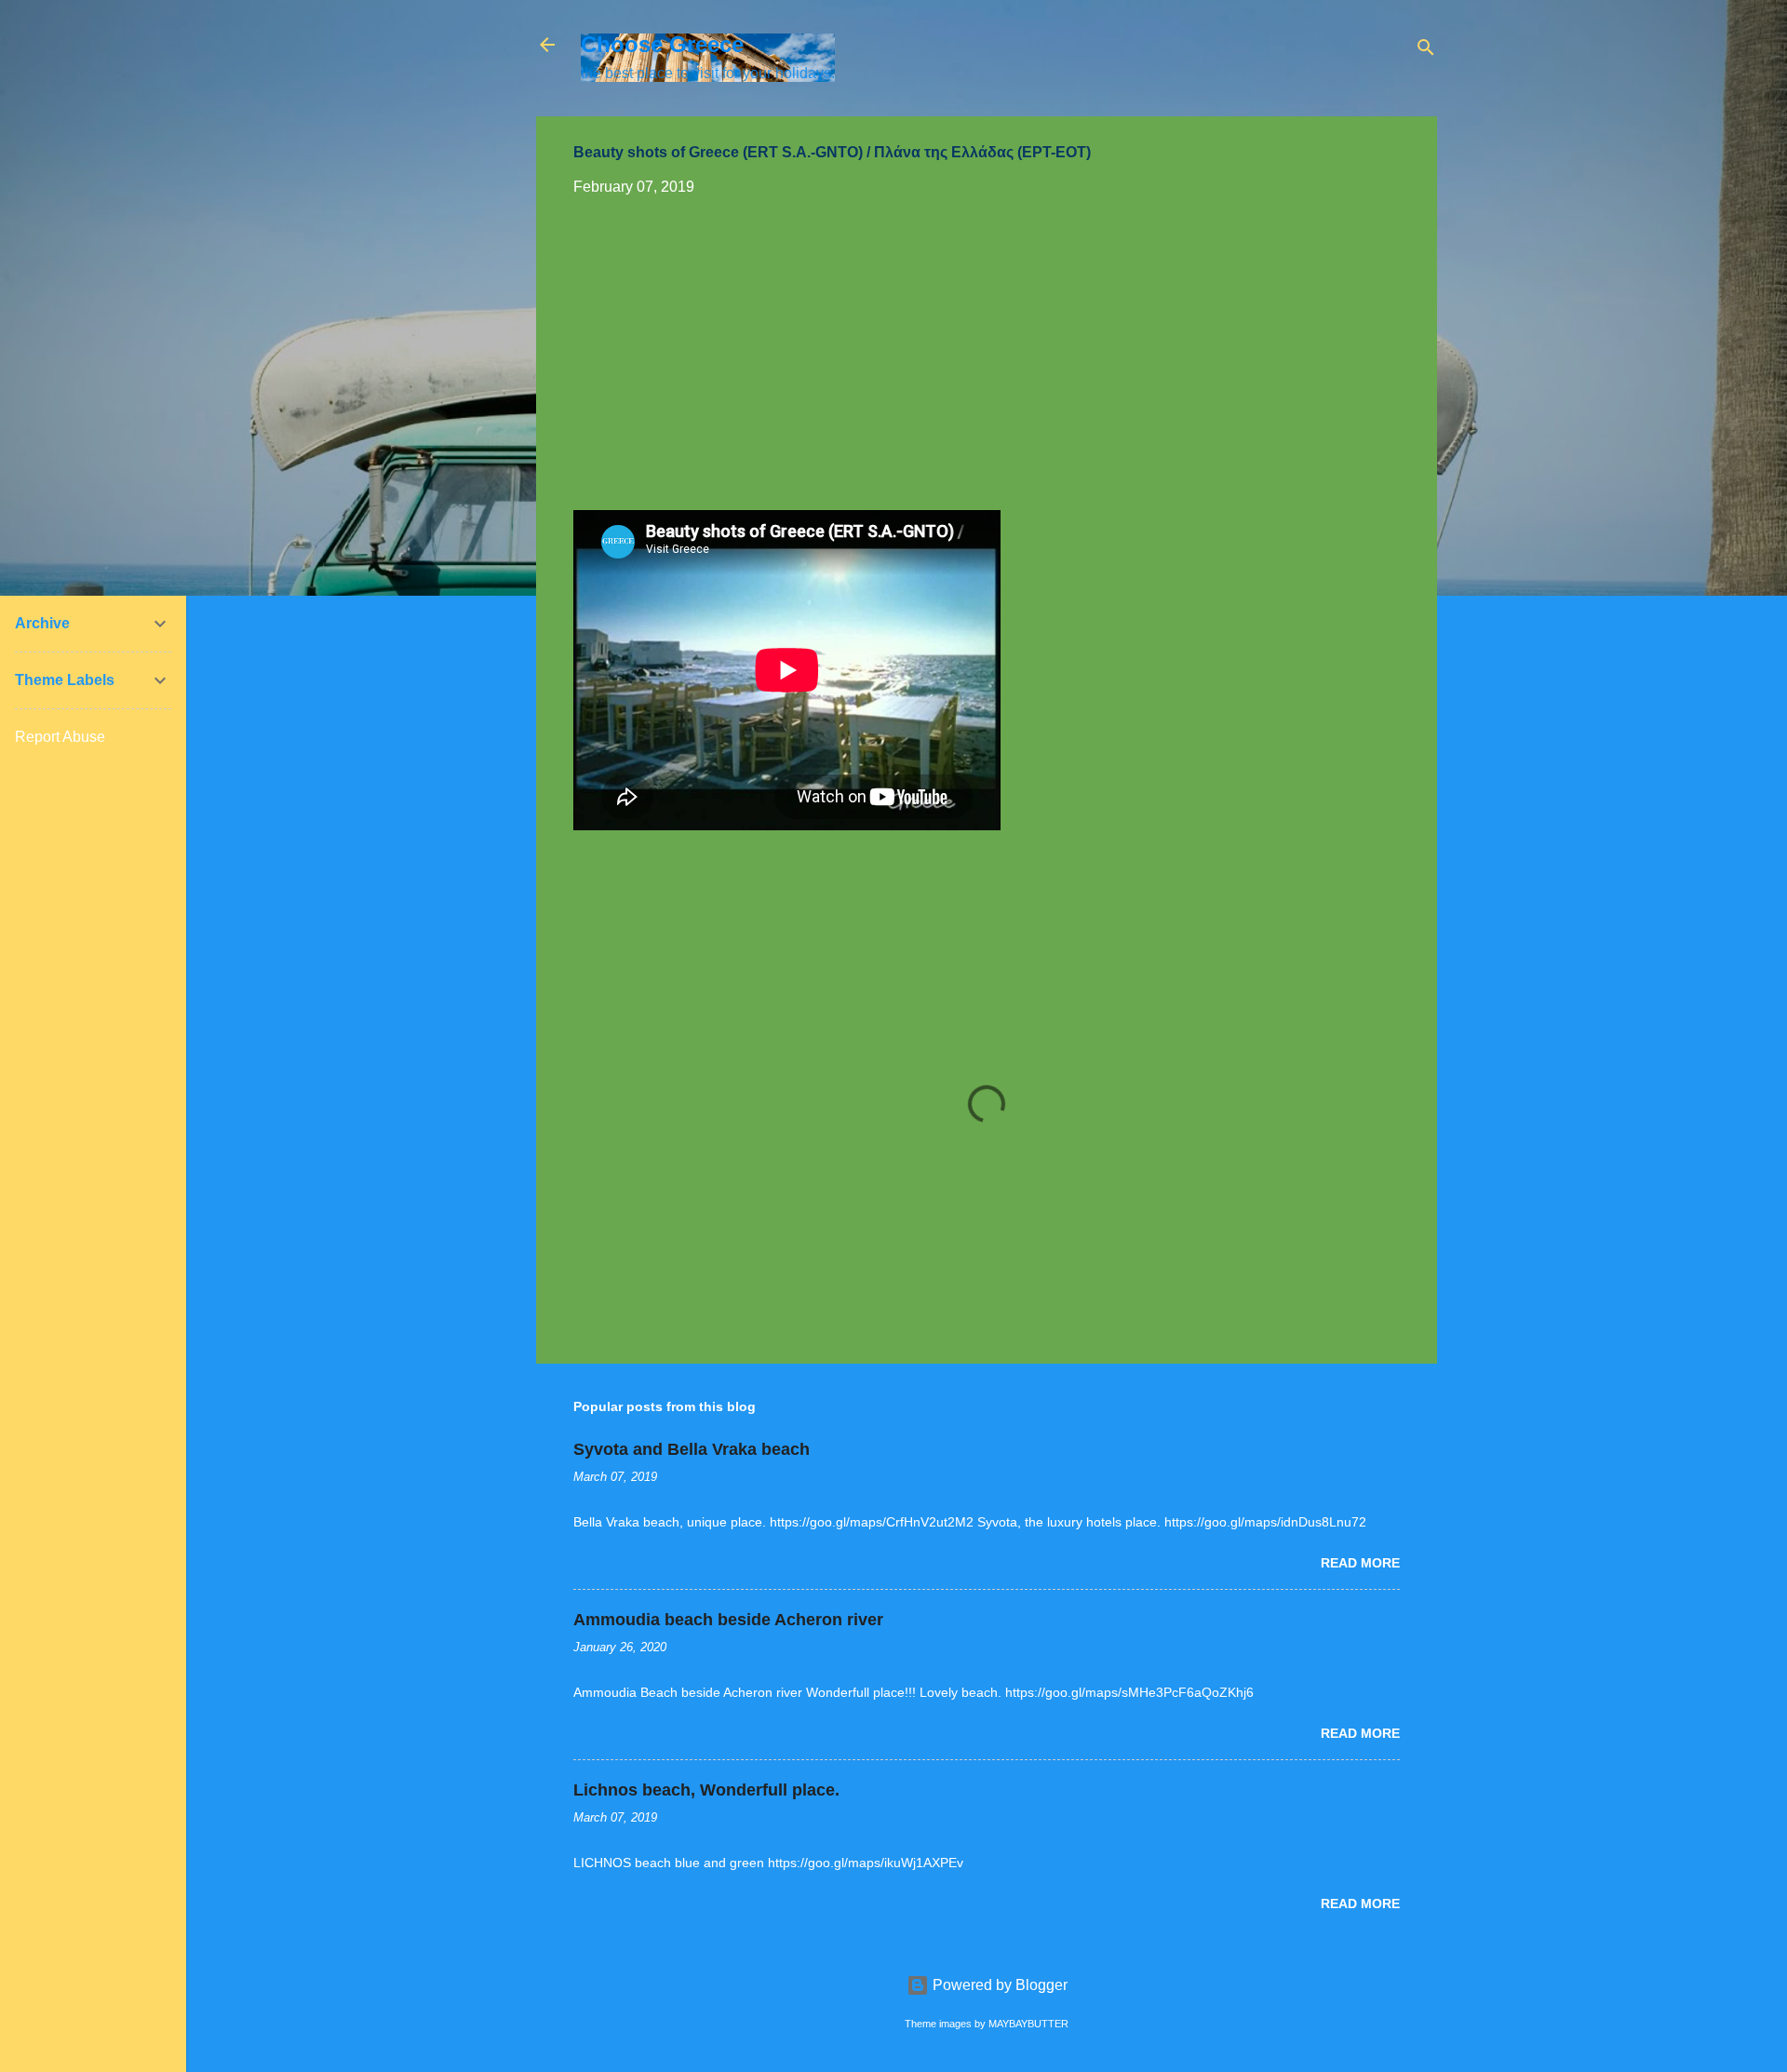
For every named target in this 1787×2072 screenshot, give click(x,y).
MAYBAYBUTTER (1028, 2024)
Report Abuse (60, 737)
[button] (1389, 159)
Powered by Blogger (998, 1985)
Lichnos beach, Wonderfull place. (706, 1790)
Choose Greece (662, 44)
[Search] (1426, 51)
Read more (1360, 1563)
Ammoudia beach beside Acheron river (728, 1620)
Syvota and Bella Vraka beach (692, 1449)
